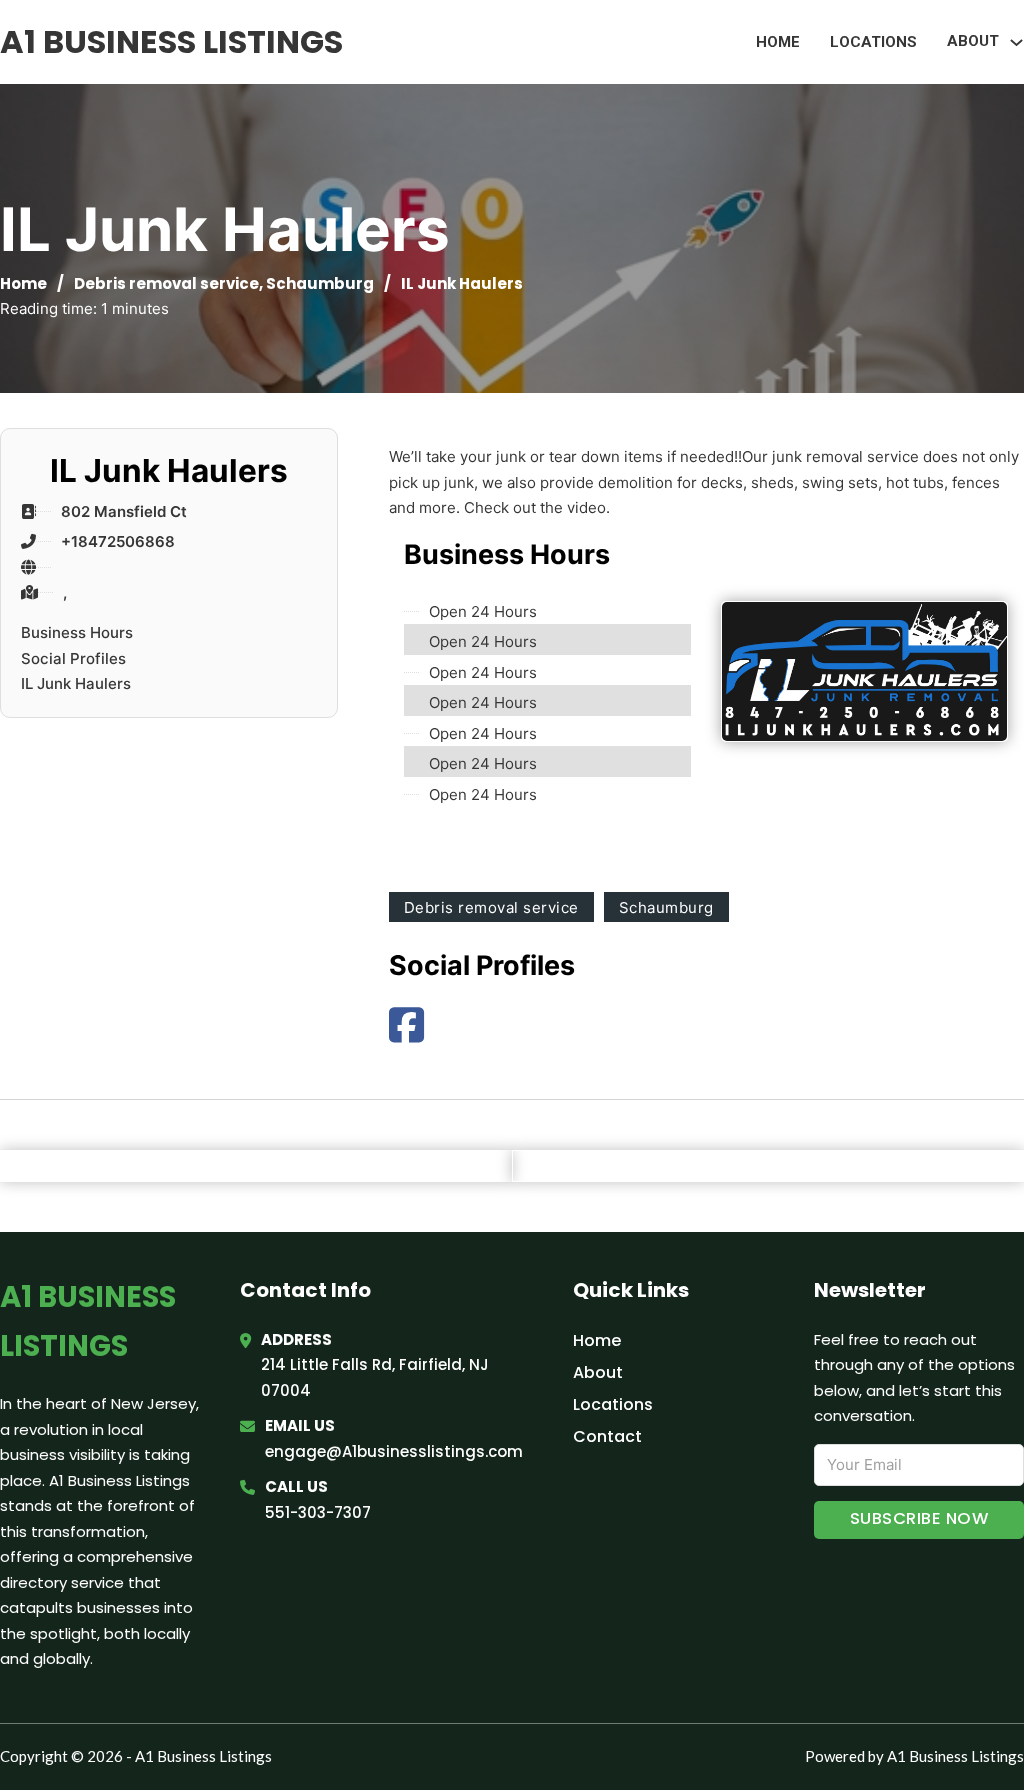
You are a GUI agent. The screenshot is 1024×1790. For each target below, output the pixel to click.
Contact (607, 1436)
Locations (873, 42)
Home (778, 42)
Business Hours (77, 632)
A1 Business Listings (171, 41)
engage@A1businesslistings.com (394, 1451)
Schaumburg (320, 283)
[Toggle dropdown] (1016, 42)
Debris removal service (166, 283)
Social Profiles (73, 658)
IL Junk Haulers (76, 683)
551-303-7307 (318, 1512)
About (598, 1372)
